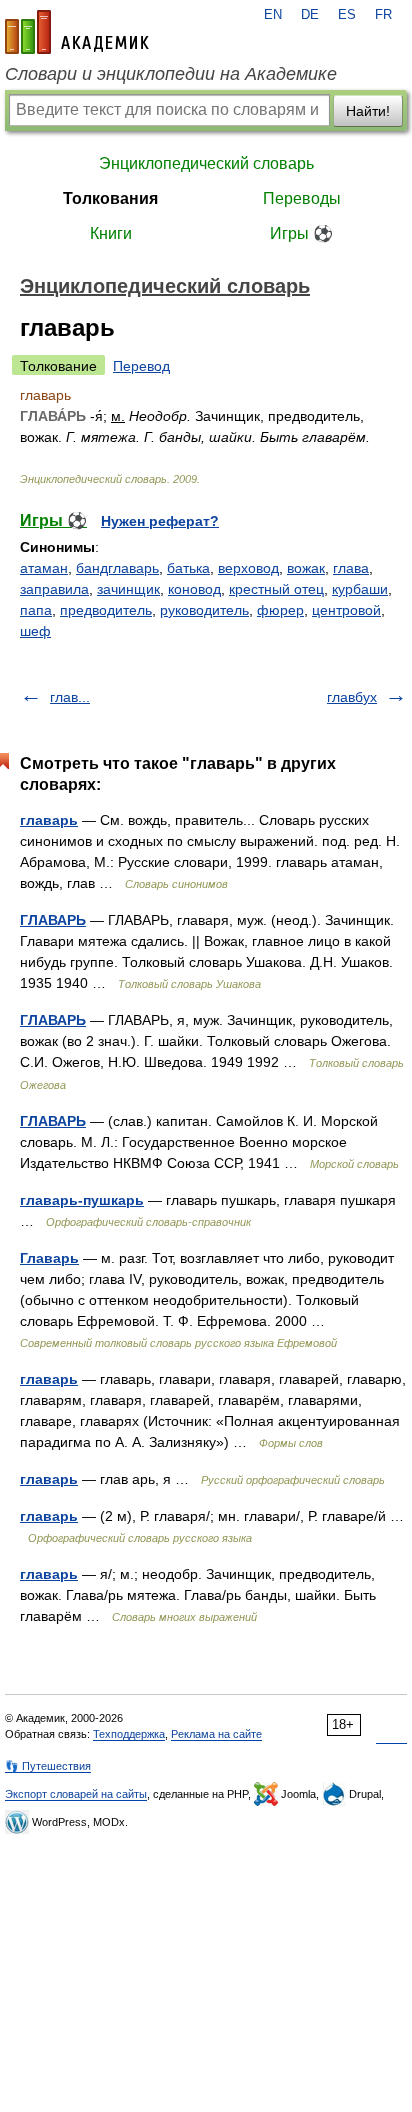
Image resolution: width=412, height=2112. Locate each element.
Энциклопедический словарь (206, 163)
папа (36, 610)
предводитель (106, 610)
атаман (44, 568)
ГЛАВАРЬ (53, 920)
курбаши (360, 589)
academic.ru (77, 32)
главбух (352, 697)
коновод (194, 589)
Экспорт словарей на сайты (76, 1794)
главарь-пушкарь (82, 1200)
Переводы (302, 198)
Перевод (141, 366)
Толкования (110, 198)
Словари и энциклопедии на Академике (171, 74)
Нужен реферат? (160, 521)
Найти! (368, 111)
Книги (111, 233)
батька (188, 568)
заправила (54, 589)
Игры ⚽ (301, 233)
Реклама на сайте (216, 1734)
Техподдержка (129, 1734)
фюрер (280, 610)
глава (351, 568)
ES (347, 15)
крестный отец (276, 589)
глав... (70, 697)
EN (273, 15)
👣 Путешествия (48, 1766)
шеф (35, 631)
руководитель (204, 610)
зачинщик (128, 589)
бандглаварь (117, 568)
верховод (248, 568)
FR (383, 15)
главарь (49, 820)
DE (310, 15)
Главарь (49, 1258)
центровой (346, 610)
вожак (306, 568)
